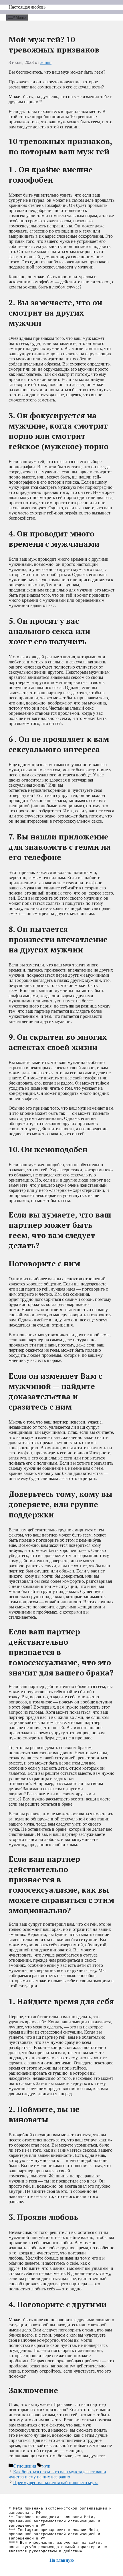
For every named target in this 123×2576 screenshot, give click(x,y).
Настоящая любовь (27, 7)
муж (46, 2466)
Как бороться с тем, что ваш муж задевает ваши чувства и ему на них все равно (57, 2474)
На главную (62, 2560)
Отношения (25, 2466)
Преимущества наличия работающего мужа (56, 2483)
